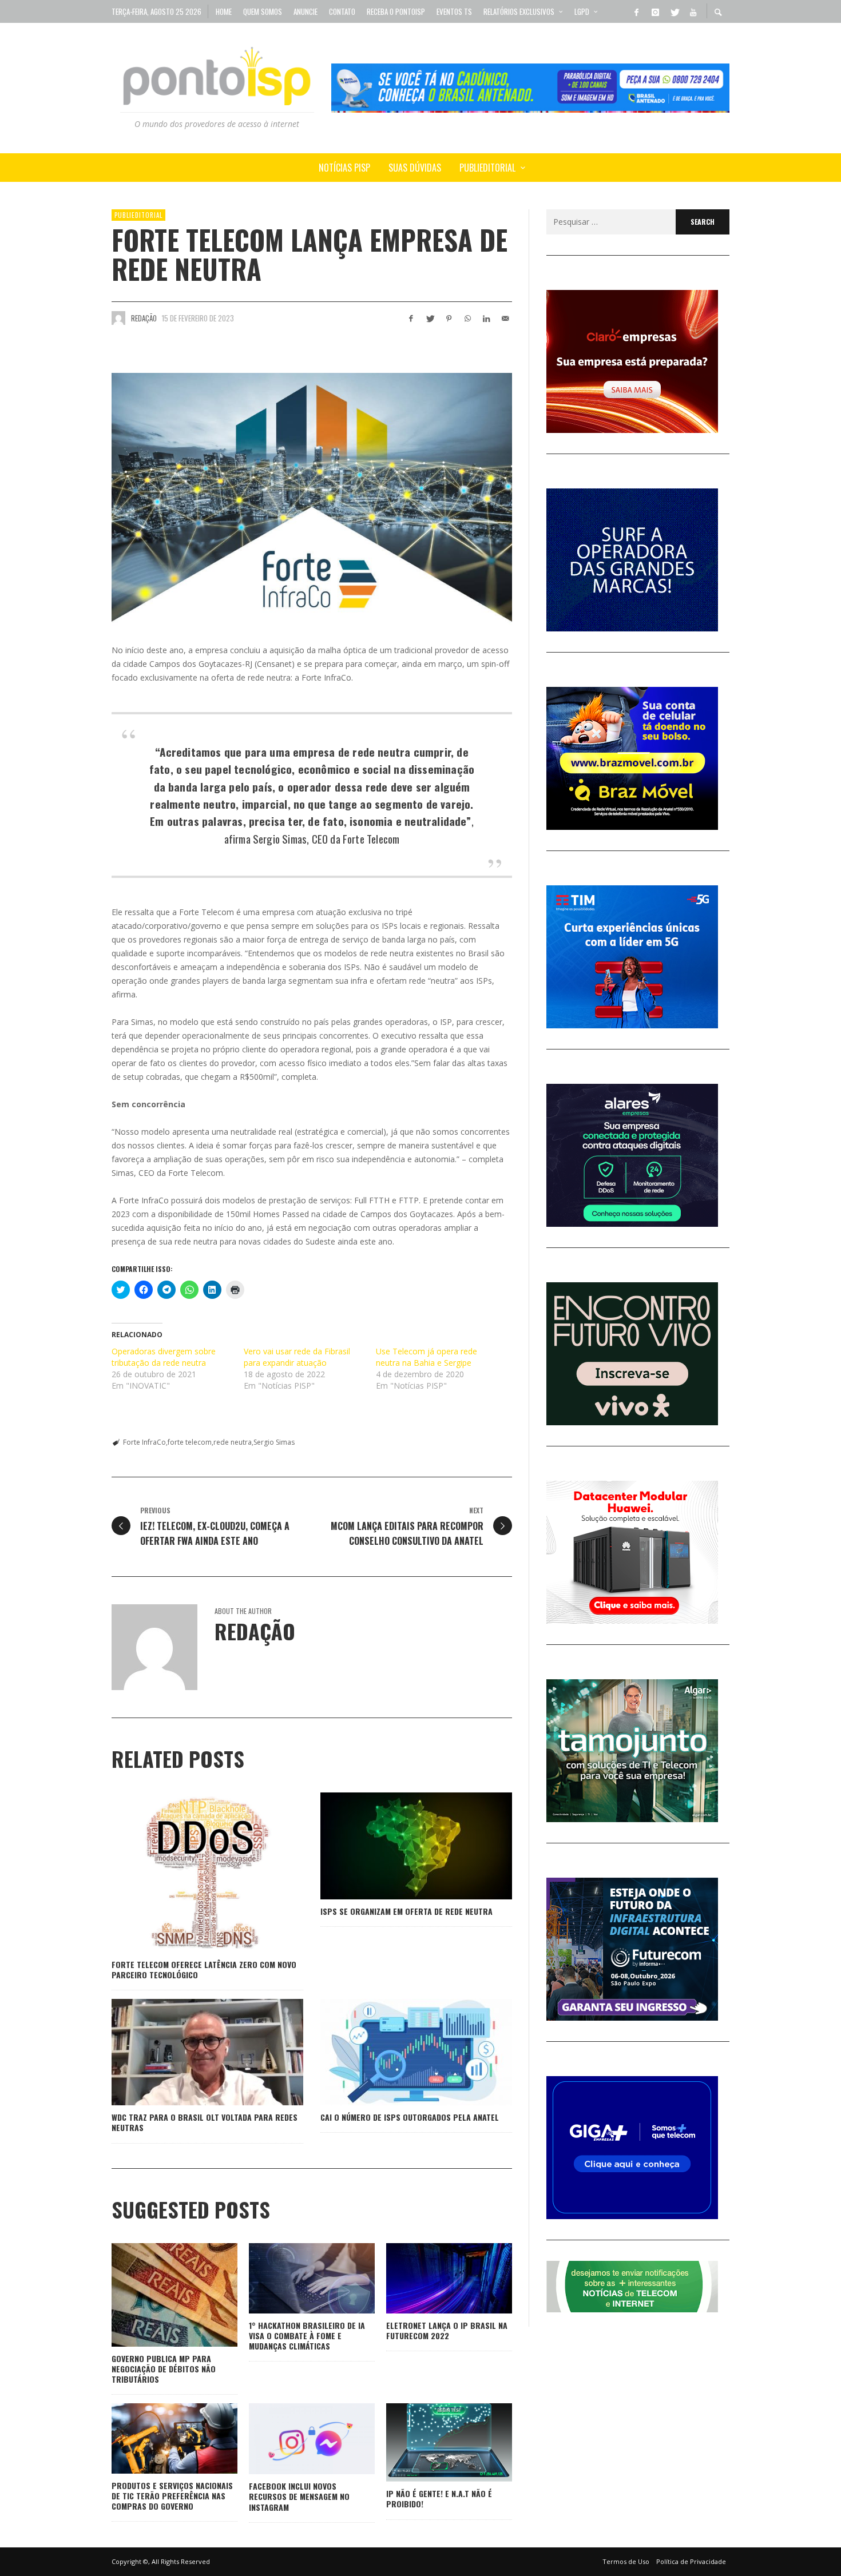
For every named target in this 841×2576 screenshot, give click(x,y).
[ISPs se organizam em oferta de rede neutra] (398, 1846)
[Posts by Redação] (118, 318)
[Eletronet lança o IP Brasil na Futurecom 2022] (431, 2278)
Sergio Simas (274, 1442)
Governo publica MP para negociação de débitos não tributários (164, 2369)
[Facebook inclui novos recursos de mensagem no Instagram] (293, 2439)
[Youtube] (693, 11)
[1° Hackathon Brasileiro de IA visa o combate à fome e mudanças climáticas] (293, 2278)
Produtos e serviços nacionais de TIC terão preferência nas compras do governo (172, 2496)
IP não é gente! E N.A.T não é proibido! (439, 2499)
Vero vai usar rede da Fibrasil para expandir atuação (297, 1357)
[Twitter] (674, 11)
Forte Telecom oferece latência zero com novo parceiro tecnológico (204, 1969)
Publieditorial (138, 215)
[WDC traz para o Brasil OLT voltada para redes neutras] (189, 2052)
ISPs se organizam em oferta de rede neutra (406, 1911)
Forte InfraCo (144, 1442)
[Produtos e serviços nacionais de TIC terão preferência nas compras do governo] (156, 2439)
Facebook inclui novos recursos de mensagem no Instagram (299, 2496)
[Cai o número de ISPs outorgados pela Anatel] (398, 2052)
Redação (144, 318)
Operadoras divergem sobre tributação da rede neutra (164, 1357)
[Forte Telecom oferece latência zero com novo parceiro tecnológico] (189, 1873)
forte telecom (190, 1442)
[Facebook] (636, 11)
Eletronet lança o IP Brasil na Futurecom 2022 (447, 2330)
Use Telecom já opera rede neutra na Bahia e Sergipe (427, 1357)
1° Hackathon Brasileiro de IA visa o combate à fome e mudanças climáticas (307, 2336)
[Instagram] (655, 11)
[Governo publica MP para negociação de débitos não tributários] (156, 2295)
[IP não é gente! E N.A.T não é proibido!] (431, 2443)
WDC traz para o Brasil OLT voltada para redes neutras (205, 2122)
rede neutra (233, 1442)
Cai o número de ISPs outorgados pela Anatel (410, 2117)
